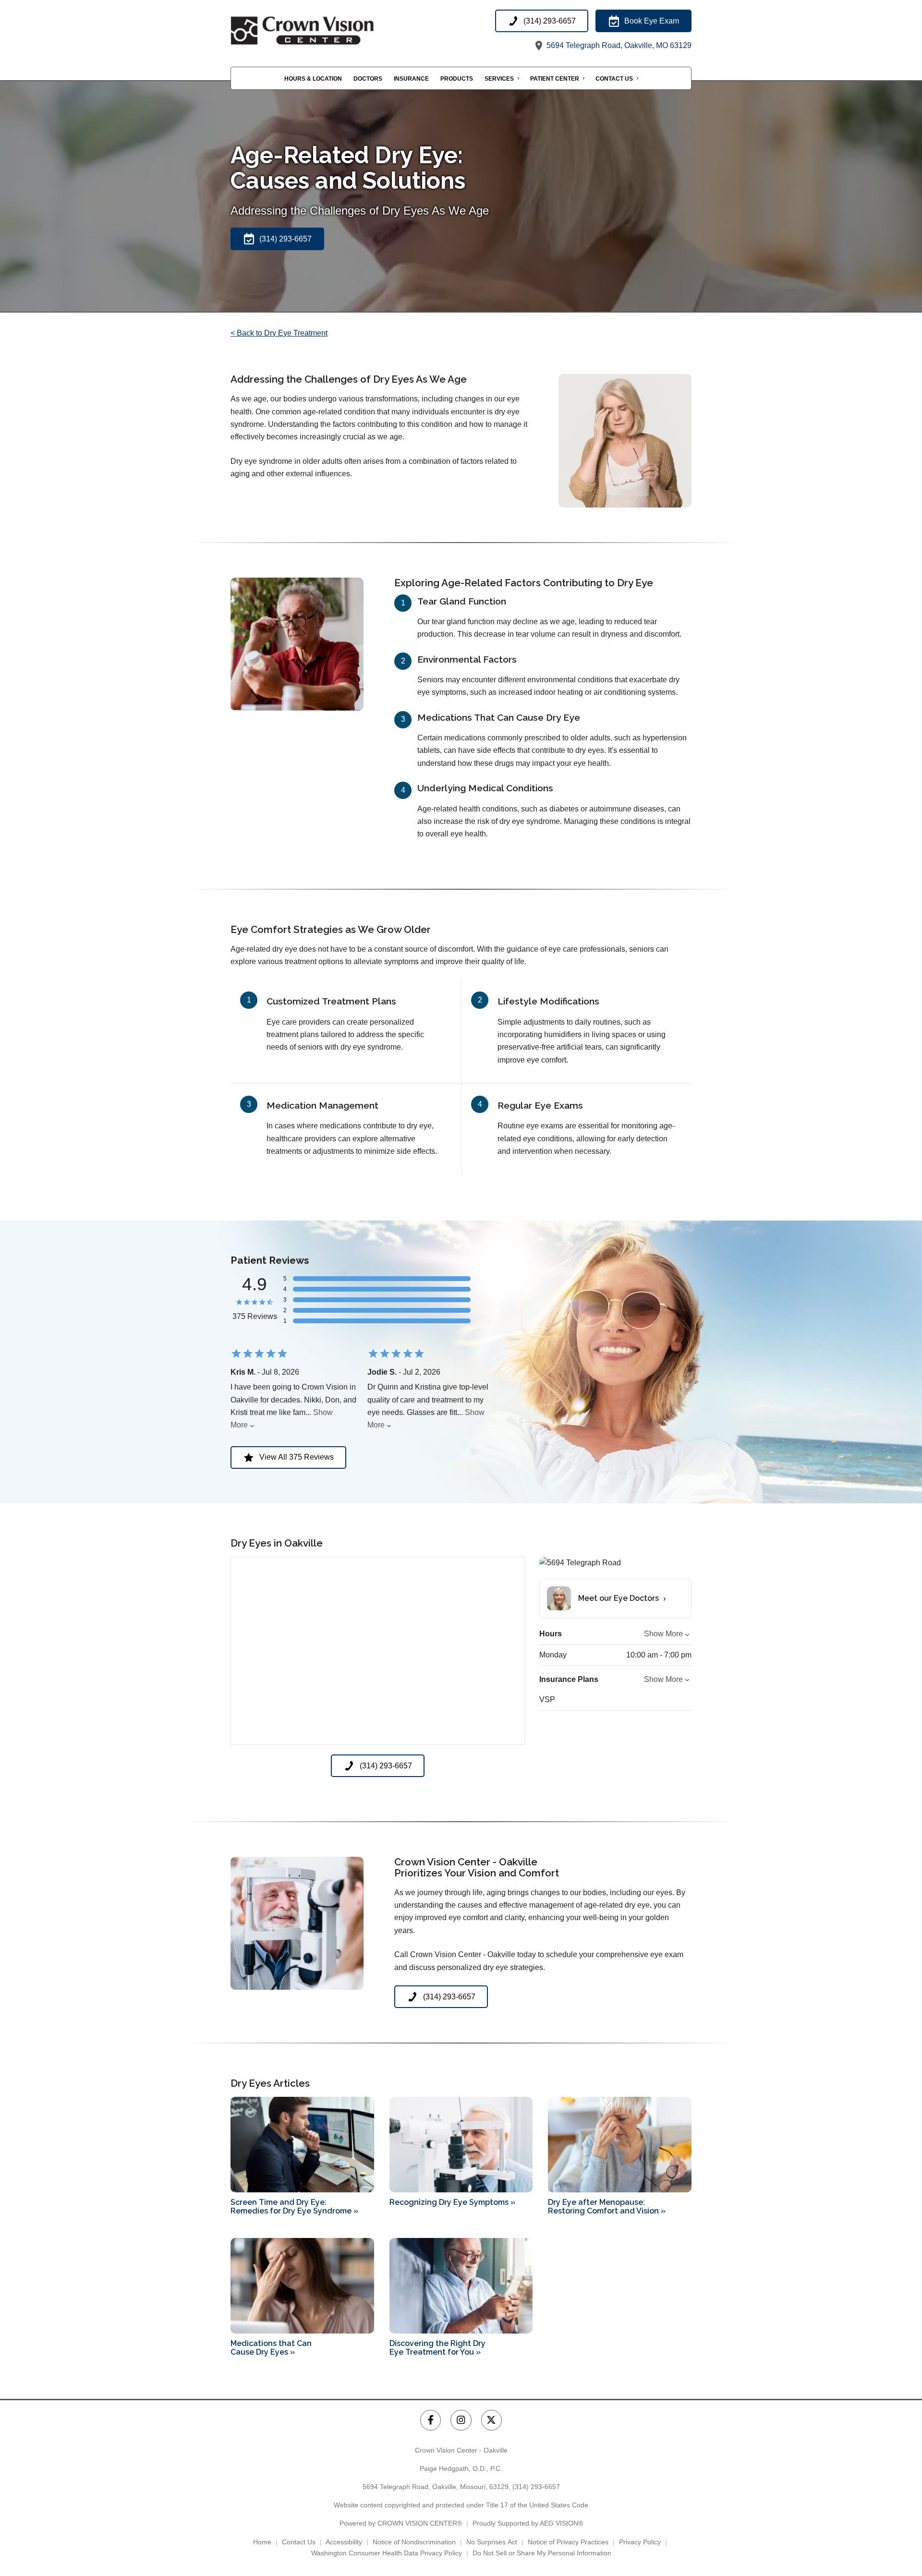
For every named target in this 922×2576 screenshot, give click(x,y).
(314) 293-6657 (536, 2487)
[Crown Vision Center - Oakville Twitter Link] (491, 2420)
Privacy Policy (640, 2542)
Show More (663, 1634)
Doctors (368, 79)
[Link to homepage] (327, 31)
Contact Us (614, 79)
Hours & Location (313, 79)
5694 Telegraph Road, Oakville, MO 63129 (618, 45)
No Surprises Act (492, 2542)
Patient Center (555, 79)
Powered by (401, 2523)
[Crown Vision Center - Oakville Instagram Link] (461, 2420)
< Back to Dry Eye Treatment (279, 333)
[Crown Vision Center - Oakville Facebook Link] (431, 2420)
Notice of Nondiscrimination (414, 2542)
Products (457, 79)
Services (499, 79)
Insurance (411, 79)
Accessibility (344, 2542)
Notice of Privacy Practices (568, 2542)
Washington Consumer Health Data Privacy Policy (387, 2553)
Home (262, 2542)
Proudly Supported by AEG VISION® (528, 2523)
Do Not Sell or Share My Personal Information (542, 2553)
